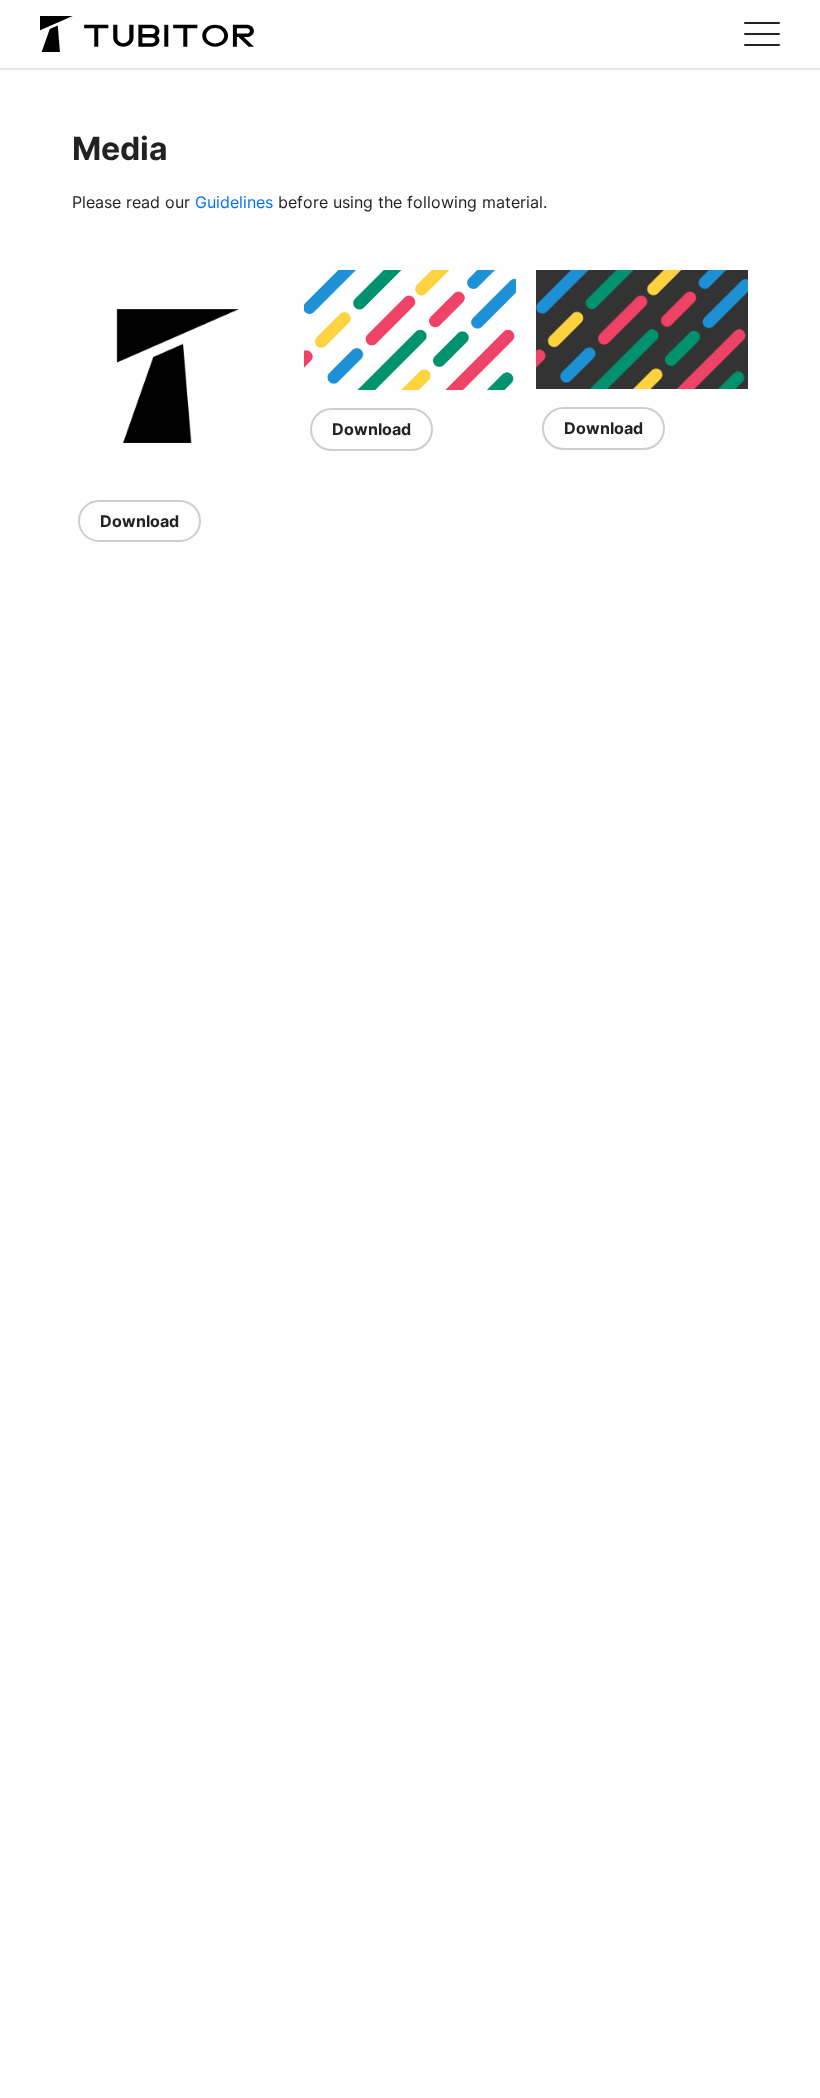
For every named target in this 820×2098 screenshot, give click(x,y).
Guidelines (234, 202)
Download (139, 521)
